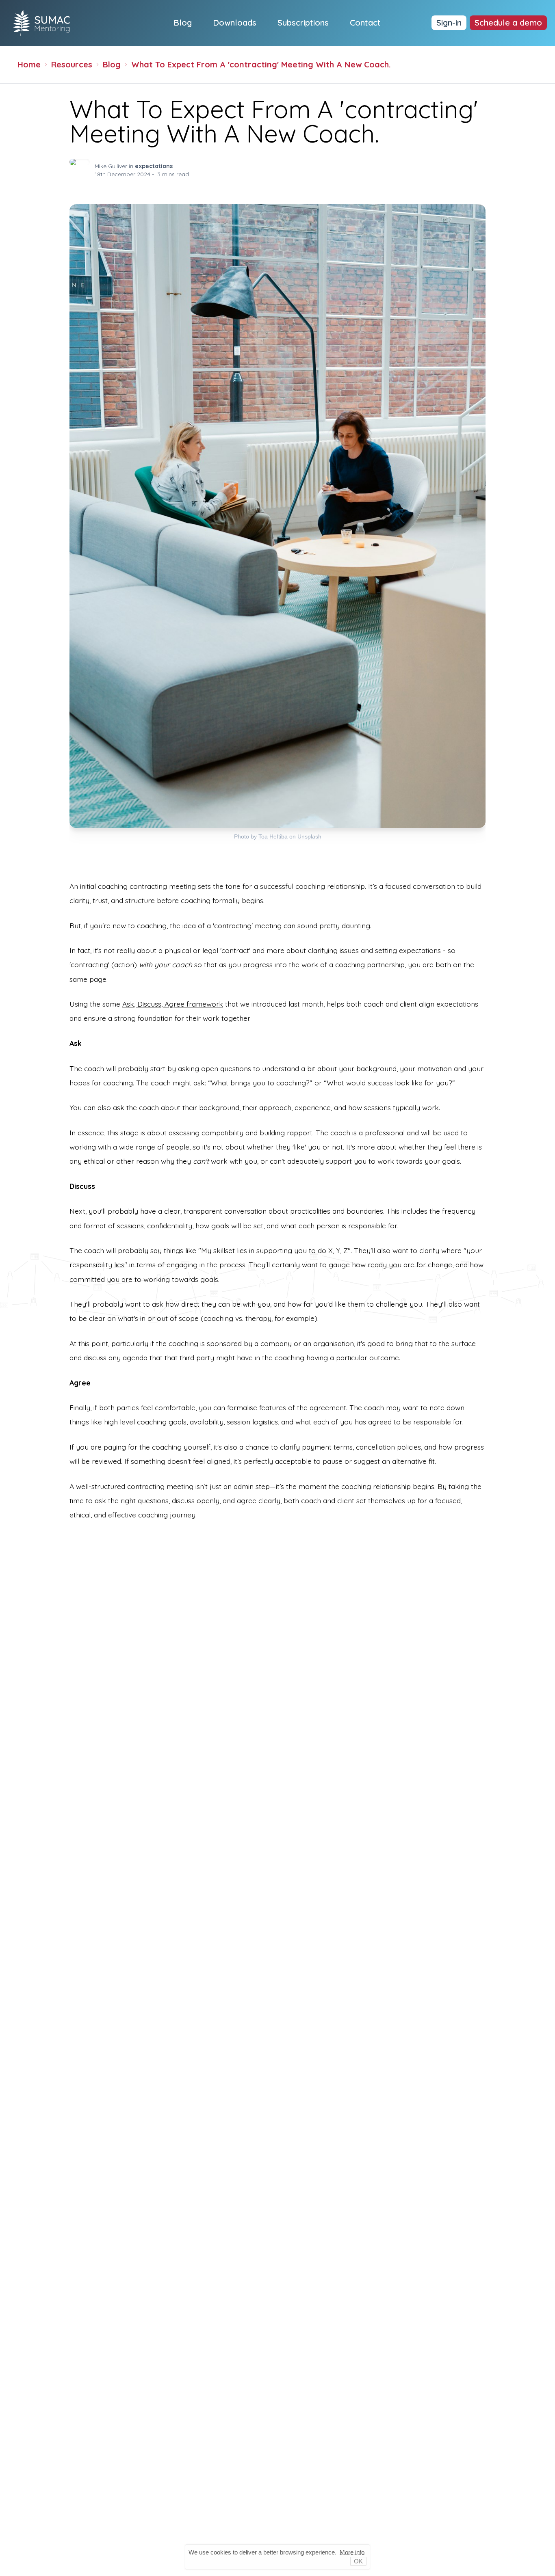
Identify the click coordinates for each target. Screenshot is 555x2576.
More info (352, 2552)
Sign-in (449, 23)
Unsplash (309, 836)
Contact (365, 23)
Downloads (235, 23)
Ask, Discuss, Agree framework (173, 1004)
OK (358, 2561)
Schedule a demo (508, 23)
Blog (183, 23)
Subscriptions (303, 23)
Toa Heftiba (273, 836)
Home (29, 64)
